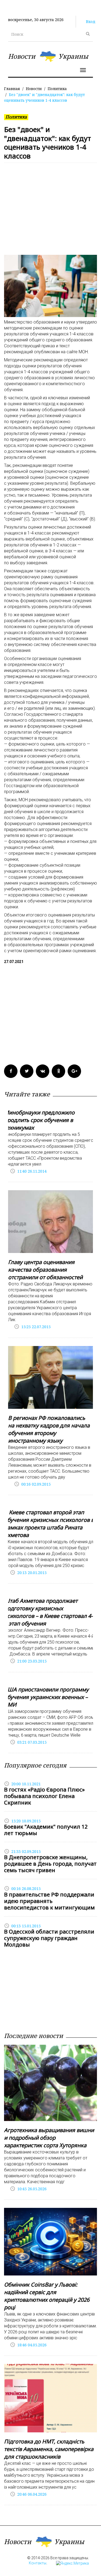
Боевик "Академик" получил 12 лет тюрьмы (46, 1830)
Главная (12, 89)
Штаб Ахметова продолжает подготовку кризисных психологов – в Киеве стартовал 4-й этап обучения (48, 1612)
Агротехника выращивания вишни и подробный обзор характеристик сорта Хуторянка (49, 2138)
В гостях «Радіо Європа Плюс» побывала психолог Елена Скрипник (44, 1796)
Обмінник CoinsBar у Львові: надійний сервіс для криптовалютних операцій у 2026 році (47, 2296)
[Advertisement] (50, 212)
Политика (57, 89)
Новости (34, 89)
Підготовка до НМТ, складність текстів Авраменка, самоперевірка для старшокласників (49, 2449)
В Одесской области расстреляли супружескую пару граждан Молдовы (49, 1938)
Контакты (38, 2563)
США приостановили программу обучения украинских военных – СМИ (46, 1697)
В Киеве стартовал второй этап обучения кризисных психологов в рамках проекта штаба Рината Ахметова (49, 1524)
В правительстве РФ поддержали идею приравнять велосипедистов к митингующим (49, 1901)
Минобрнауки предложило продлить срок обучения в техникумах (39, 1120)
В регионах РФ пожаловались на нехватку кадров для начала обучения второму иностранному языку (49, 1429)
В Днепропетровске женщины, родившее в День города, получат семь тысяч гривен (50, 1864)
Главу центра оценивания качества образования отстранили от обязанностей (45, 1270)
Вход (91, 22)
